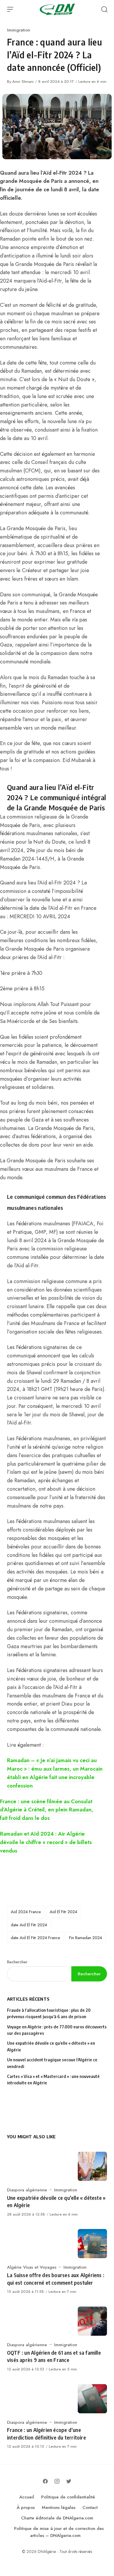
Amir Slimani (23, 82)
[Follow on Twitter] (69, 2481)
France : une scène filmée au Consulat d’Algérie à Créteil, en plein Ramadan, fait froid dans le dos (47, 1810)
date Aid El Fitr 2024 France (36, 1938)
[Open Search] (104, 9)
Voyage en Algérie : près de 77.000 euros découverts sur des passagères (57, 2030)
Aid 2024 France (26, 1912)
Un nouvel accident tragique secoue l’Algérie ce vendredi (52, 2063)
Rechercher (17, 1962)
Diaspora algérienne (27, 2190)
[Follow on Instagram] (57, 2481)
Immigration (19, 30)
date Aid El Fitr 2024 (29, 1925)
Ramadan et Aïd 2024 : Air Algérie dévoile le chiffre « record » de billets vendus (46, 1842)
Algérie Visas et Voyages (32, 2267)
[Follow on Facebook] (45, 2481)
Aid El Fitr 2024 (63, 1912)
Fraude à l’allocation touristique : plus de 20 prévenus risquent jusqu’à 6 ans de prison (49, 2013)
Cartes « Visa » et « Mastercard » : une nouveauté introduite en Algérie (53, 2080)
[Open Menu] (10, 9)
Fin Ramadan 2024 (85, 1938)
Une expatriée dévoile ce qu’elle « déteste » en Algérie (51, 2046)
